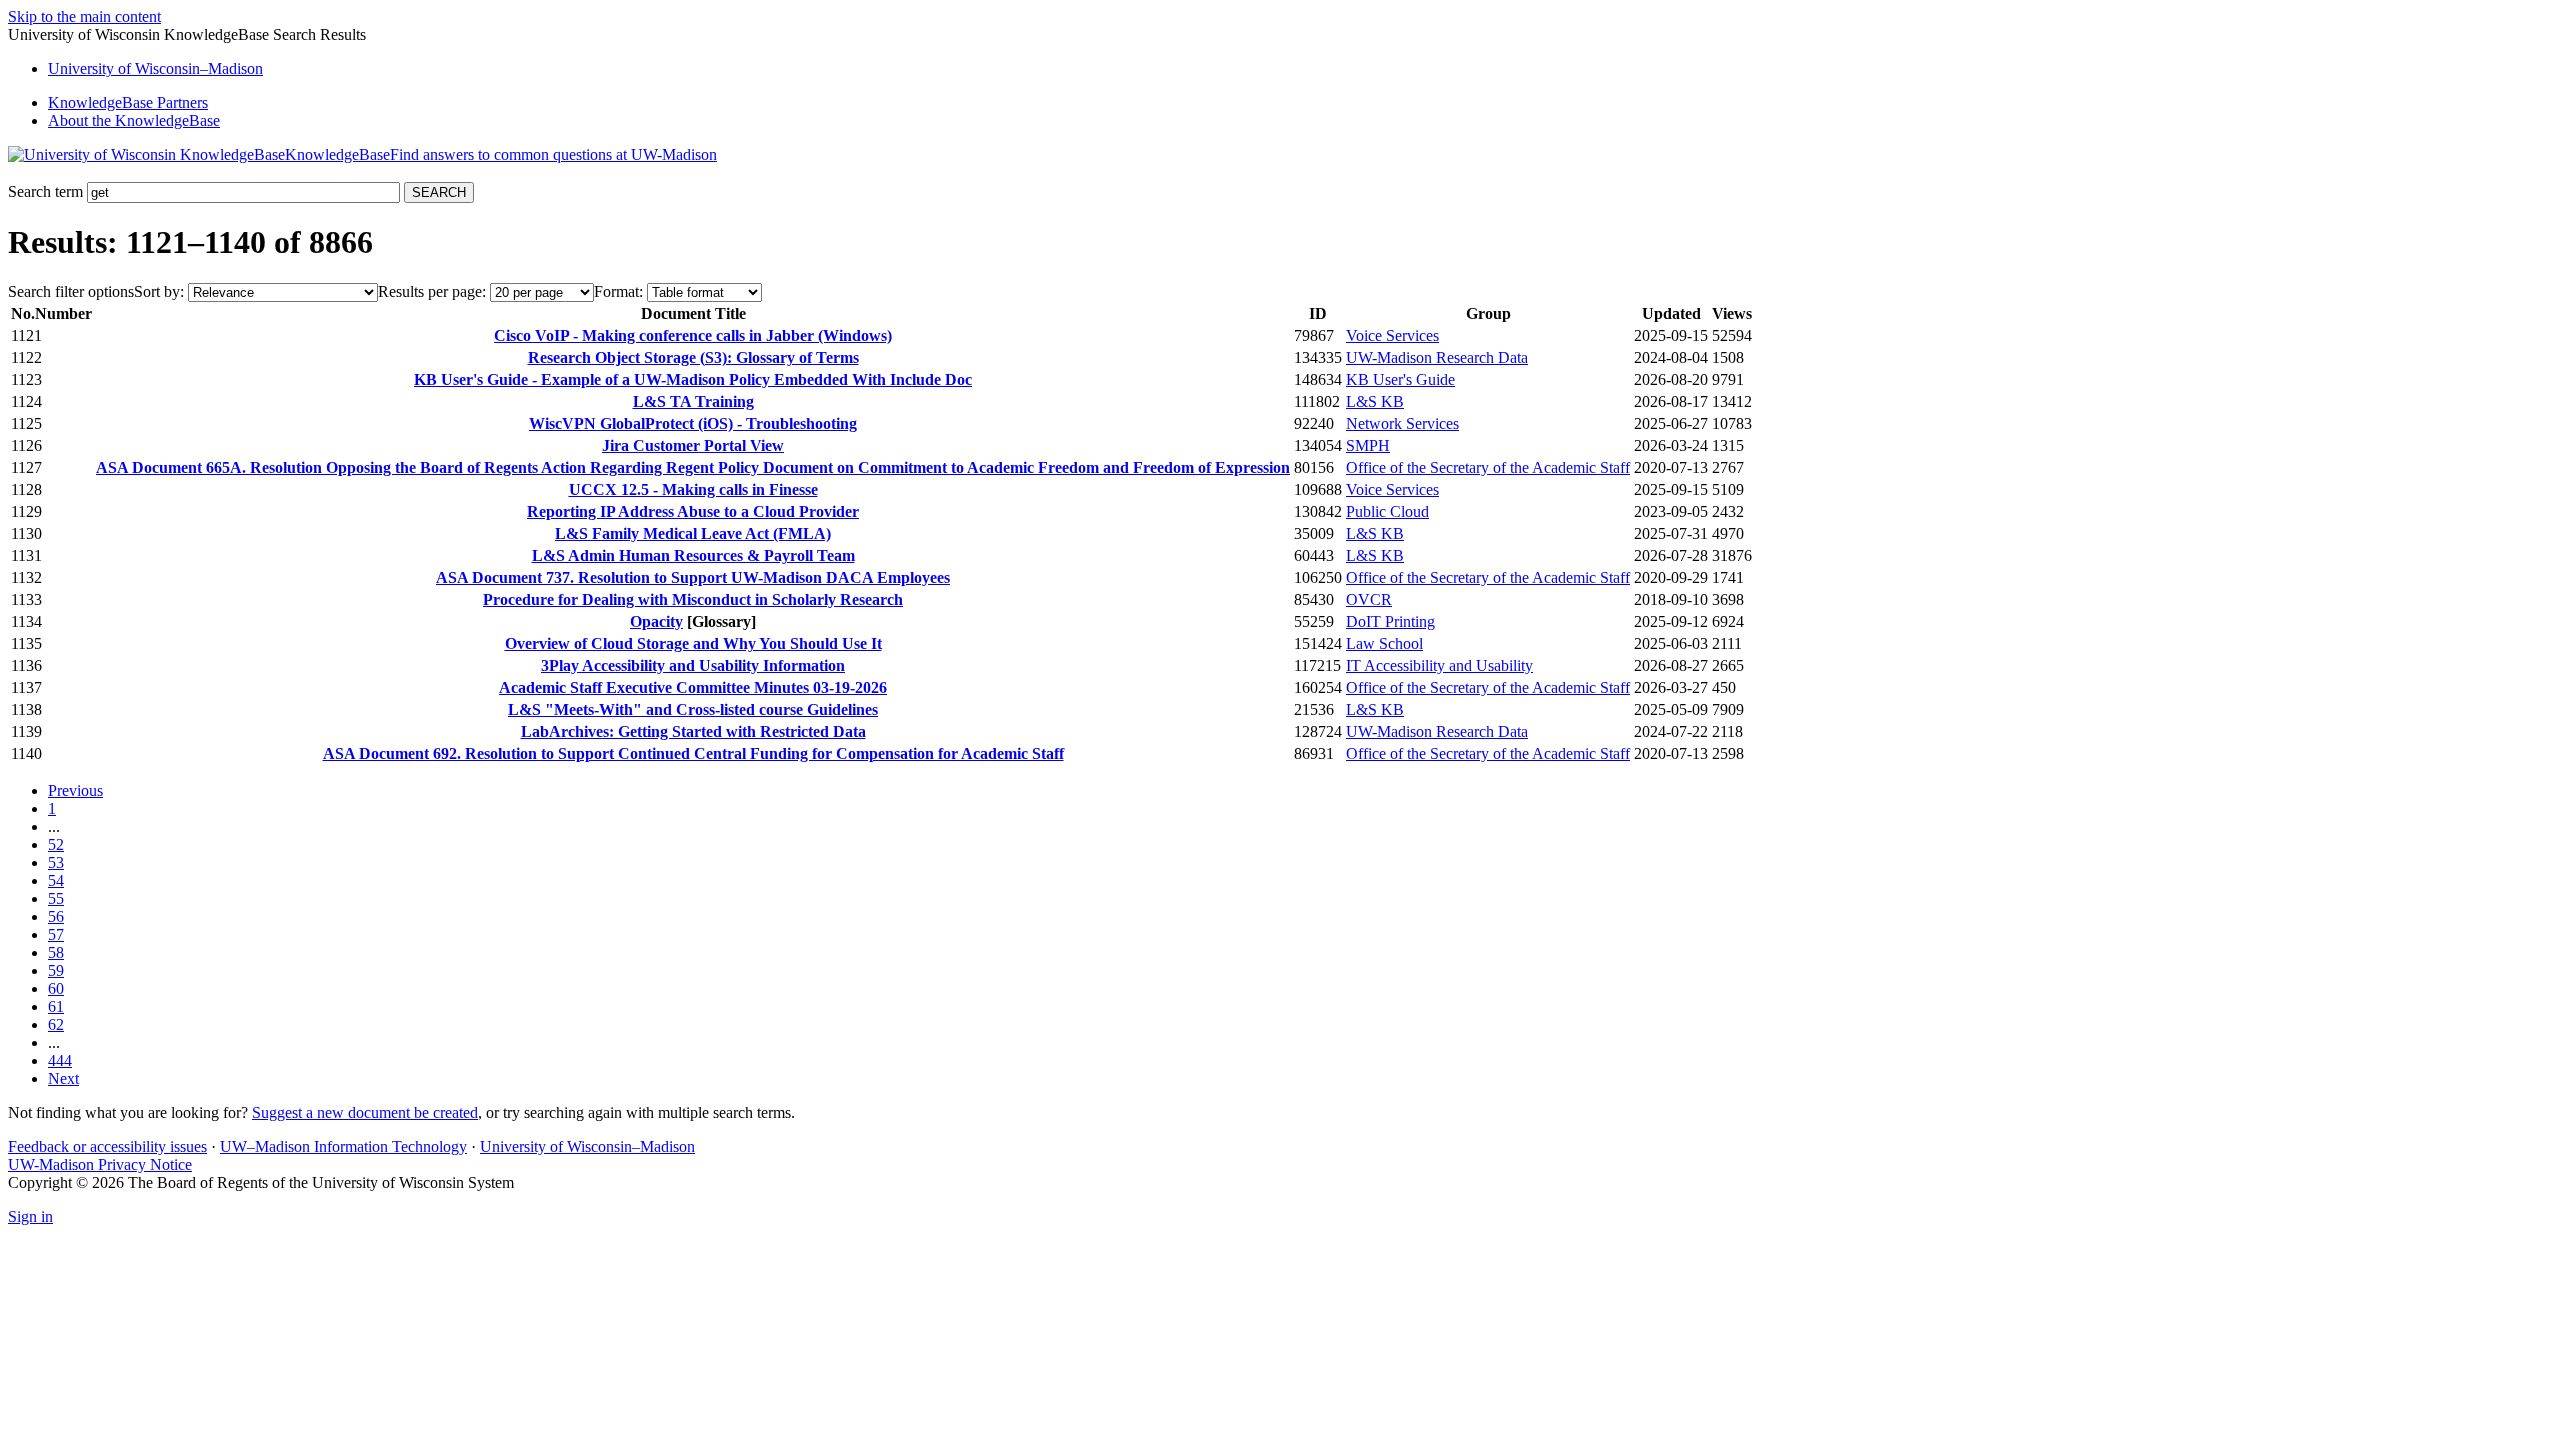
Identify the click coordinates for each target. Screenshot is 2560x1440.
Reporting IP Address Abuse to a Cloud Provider (693, 511)
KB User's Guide (1400, 379)
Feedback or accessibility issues (107, 1146)
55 (56, 898)
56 (56, 916)
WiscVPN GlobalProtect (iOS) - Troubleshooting (693, 423)
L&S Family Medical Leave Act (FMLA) (693, 533)
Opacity (656, 621)
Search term (45, 191)
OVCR (1369, 599)
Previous (75, 790)
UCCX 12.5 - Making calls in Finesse (693, 489)
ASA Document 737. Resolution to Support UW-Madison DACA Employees (693, 577)
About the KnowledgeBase (134, 120)
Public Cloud (1387, 511)
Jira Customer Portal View (693, 445)
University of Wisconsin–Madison (587, 1146)
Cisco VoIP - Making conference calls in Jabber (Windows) (693, 335)
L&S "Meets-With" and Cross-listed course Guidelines (693, 709)
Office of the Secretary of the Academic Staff (1488, 467)
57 (56, 934)
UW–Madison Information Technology (343, 1146)
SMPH (1368, 445)
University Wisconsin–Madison (155, 68)
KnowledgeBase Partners (128, 102)
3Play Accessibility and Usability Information (693, 665)
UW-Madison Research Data (1437, 357)
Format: (618, 291)
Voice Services (1392, 335)
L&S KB (1375, 401)
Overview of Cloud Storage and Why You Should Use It (693, 643)
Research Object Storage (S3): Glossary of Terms (693, 357)
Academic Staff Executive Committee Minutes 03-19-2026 (693, 687)
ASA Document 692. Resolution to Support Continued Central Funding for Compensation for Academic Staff (693, 753)
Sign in (30, 1216)
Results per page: (432, 291)
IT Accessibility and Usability (1439, 665)
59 (56, 970)
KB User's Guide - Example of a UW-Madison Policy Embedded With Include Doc (693, 379)
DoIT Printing (1390, 621)
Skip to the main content (84, 16)
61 (56, 1006)
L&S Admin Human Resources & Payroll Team (693, 555)
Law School (1384, 643)
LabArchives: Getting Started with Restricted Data (693, 731)
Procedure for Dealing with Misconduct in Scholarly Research (693, 599)
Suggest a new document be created (365, 1112)
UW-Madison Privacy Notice (100, 1164)
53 (56, 862)
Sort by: (159, 291)
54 (56, 880)
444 (60, 1060)
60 (56, 988)
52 (56, 844)
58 (56, 952)
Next (63, 1078)
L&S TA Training (693, 401)
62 (56, 1024)
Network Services (1402, 423)
